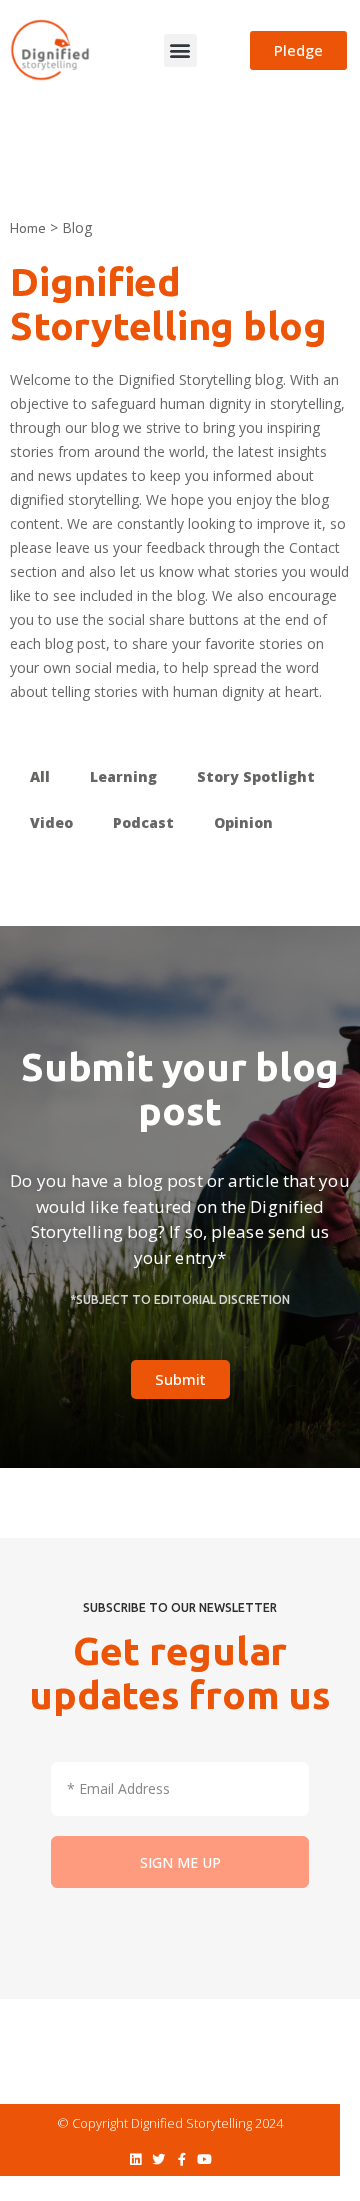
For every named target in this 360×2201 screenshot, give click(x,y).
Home (28, 228)
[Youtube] (204, 2159)
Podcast (143, 822)
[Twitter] (158, 2159)
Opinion (243, 822)
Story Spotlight (256, 776)
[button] (180, 50)
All (40, 776)
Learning (123, 776)
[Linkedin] (135, 2159)
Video (51, 822)
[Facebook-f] (181, 2159)
